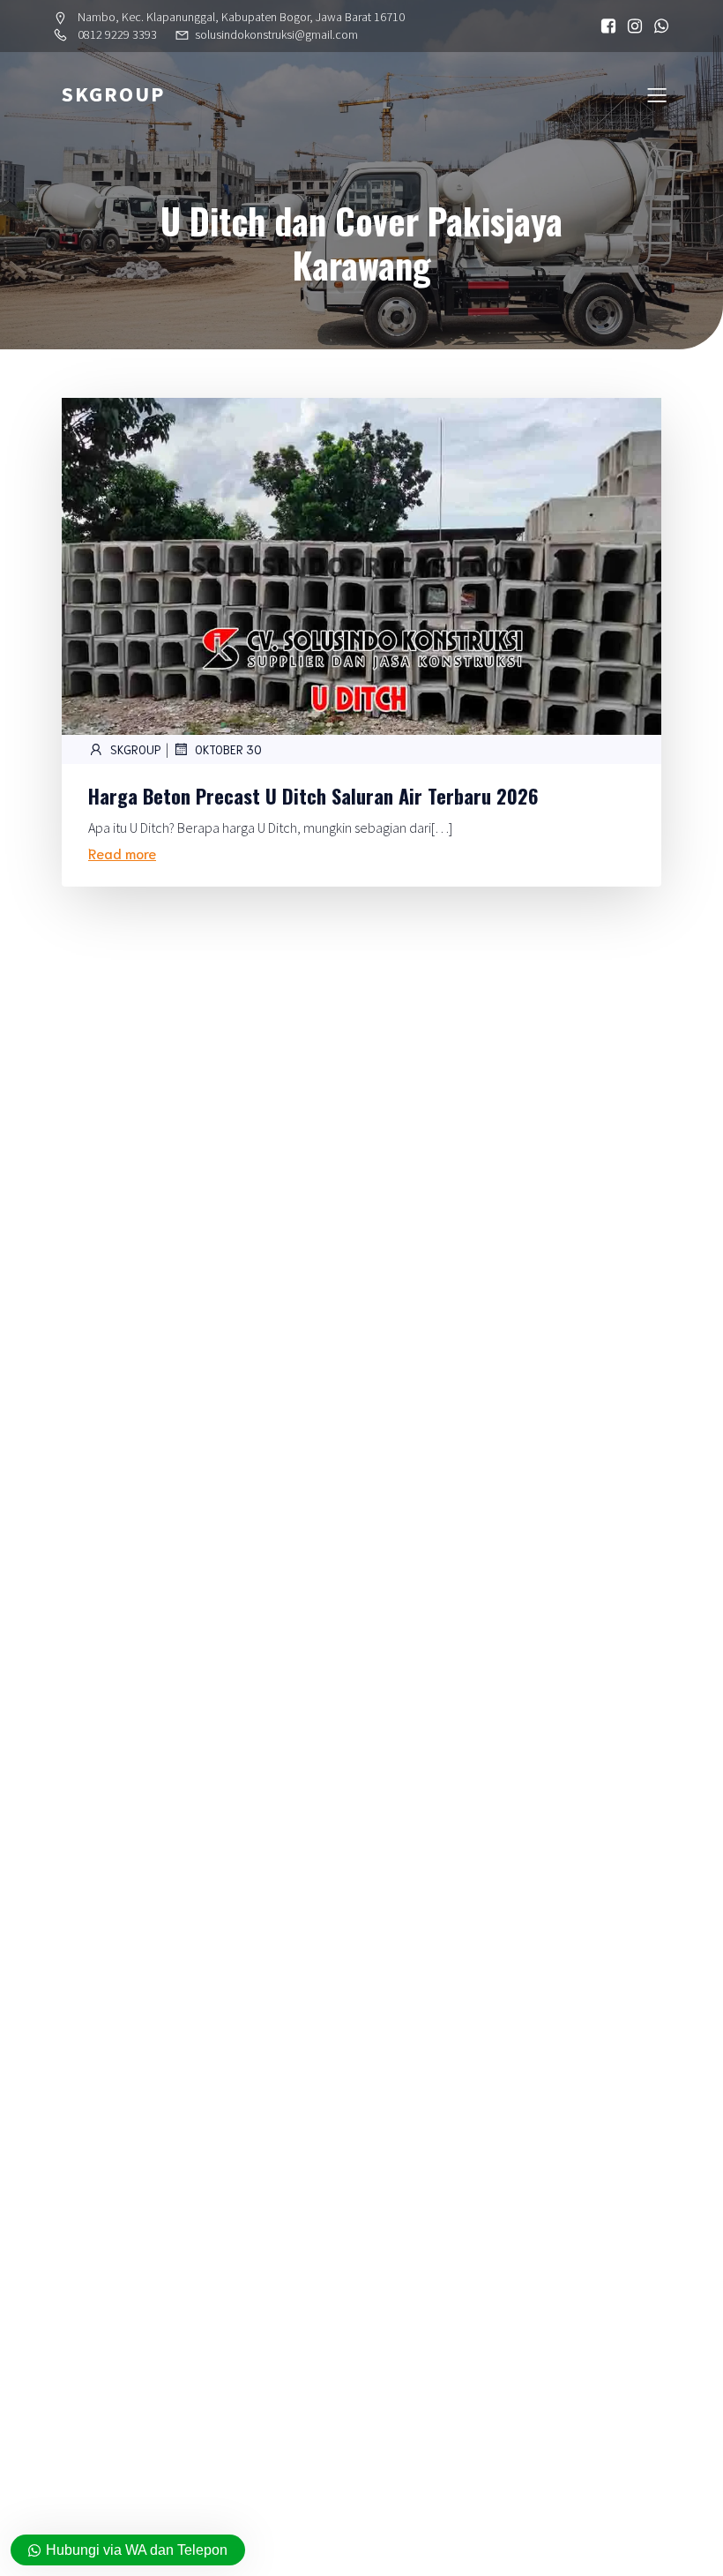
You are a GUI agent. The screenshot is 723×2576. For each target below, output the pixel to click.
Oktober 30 (228, 749)
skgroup (136, 749)
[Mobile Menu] (657, 94)
